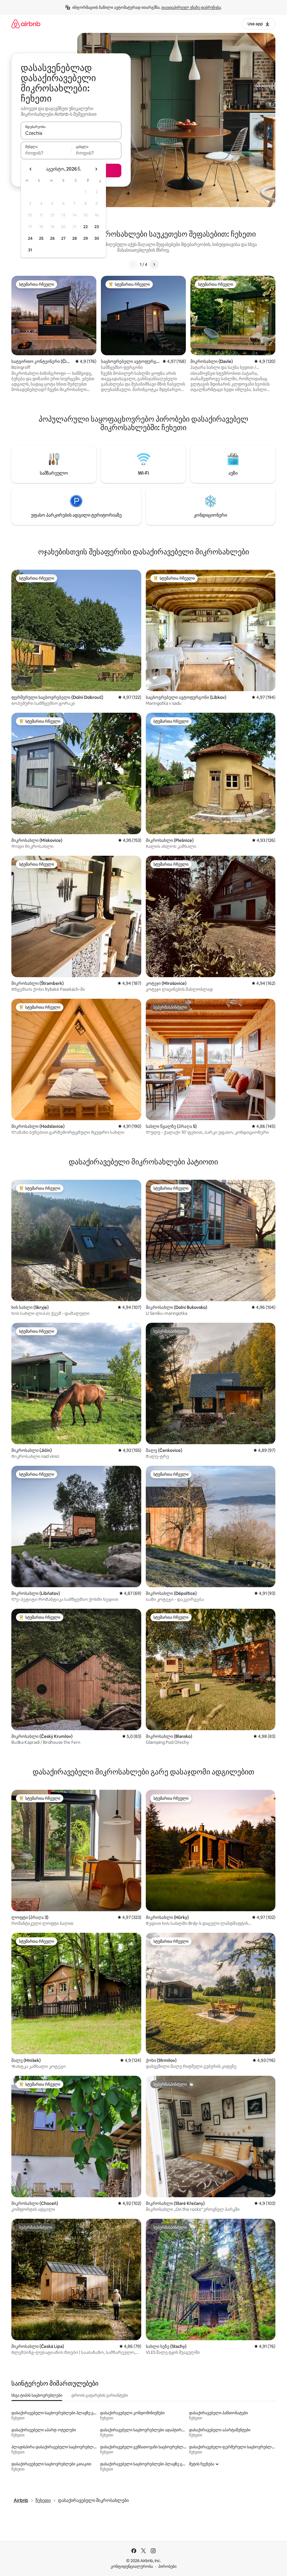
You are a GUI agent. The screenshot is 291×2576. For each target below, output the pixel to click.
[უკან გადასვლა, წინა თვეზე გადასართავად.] (31, 169)
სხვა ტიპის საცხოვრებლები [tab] (37, 2395)
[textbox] (46, 153)
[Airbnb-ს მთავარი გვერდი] (26, 24)
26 (52, 238)
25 (41, 238)
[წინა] (133, 264)
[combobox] (71, 133)
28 (74, 238)
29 (86, 238)
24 (30, 238)
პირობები (167, 2566)
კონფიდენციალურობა (132, 2566)
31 (30, 250)
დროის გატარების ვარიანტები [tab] (100, 2395)
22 (86, 227)
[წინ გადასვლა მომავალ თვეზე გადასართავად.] (96, 169)
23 (97, 227)
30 (97, 238)
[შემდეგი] (154, 264)
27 (63, 238)
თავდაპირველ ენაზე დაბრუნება (191, 7)
